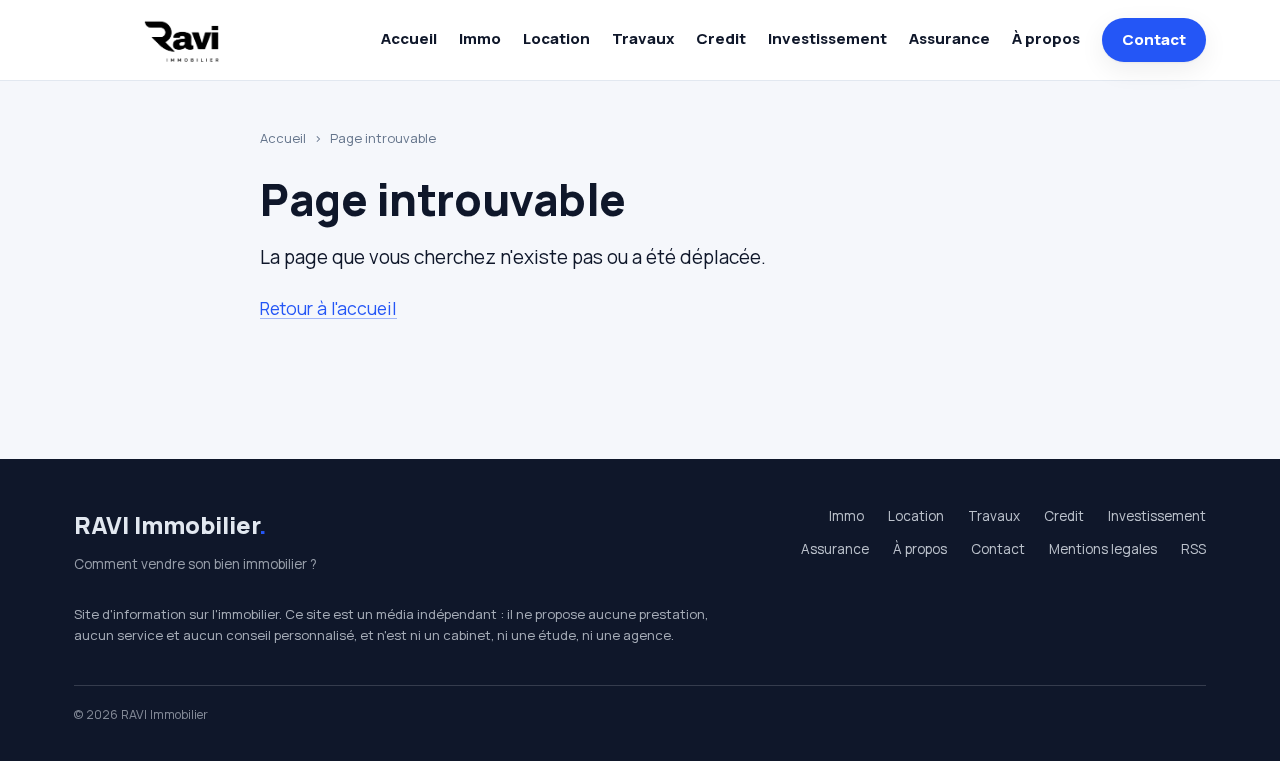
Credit (721, 38)
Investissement (827, 38)
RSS (1193, 549)
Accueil (409, 38)
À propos (1046, 38)
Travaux (643, 38)
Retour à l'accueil (328, 308)
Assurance (949, 38)
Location (556, 38)
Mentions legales (1103, 549)
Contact (1154, 39)
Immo (480, 38)
